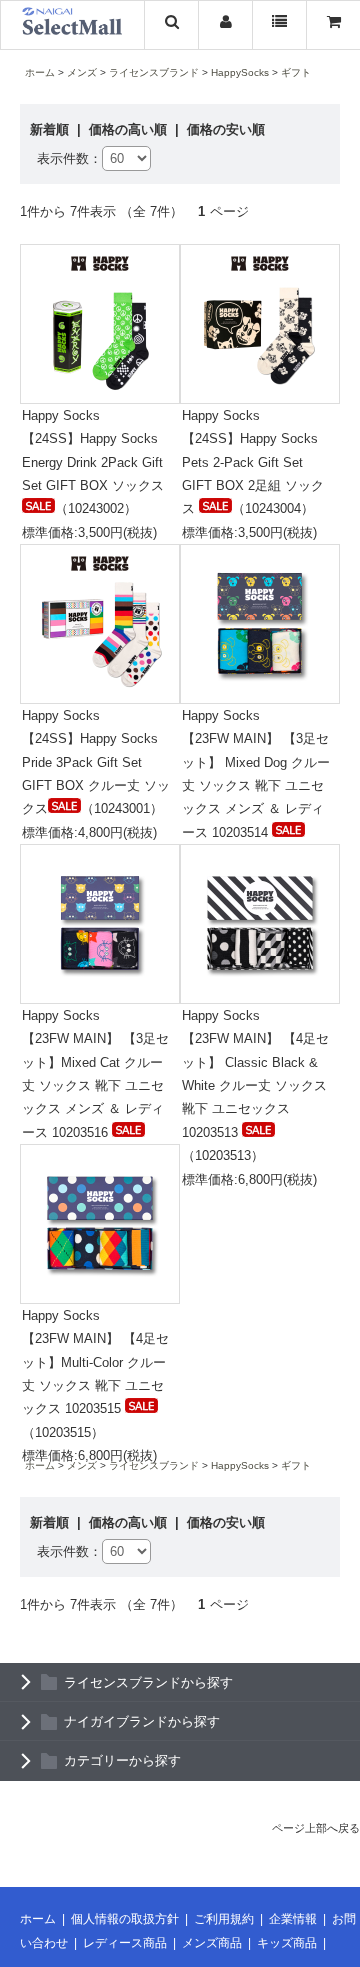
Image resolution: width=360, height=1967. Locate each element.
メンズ (82, 72)
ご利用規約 (224, 1919)
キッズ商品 (287, 1943)
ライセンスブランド (154, 72)
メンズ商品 (212, 1943)
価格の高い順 (130, 129)
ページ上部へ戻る (316, 1828)
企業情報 (293, 1919)
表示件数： (69, 158)
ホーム (40, 72)
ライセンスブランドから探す (148, 1682)
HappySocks (240, 72)
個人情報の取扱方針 (125, 1919)
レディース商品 (125, 1943)
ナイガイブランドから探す (142, 1721)
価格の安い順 (226, 129)
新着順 (51, 129)
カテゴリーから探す (122, 1760)
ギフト (296, 72)
